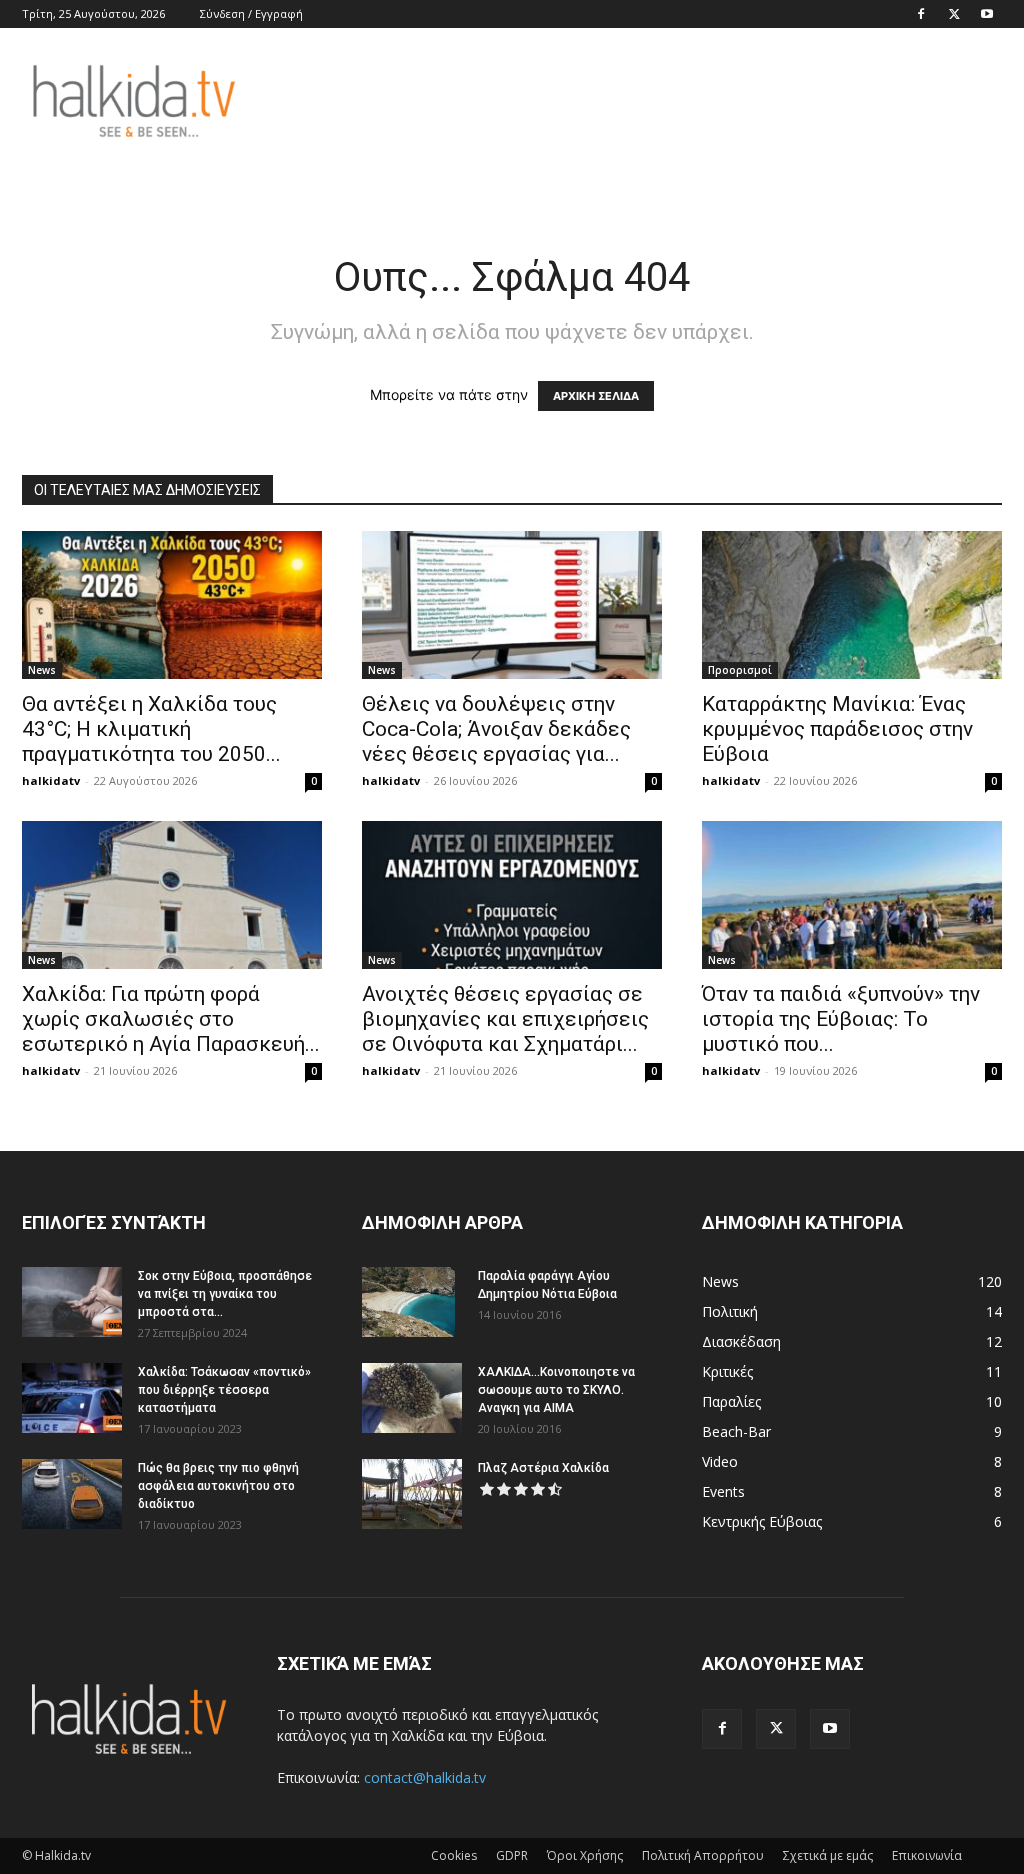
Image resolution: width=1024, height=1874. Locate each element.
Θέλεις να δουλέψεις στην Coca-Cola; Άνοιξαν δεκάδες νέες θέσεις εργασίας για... (496, 729)
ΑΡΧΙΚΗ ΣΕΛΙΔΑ (596, 396)
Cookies (454, 1855)
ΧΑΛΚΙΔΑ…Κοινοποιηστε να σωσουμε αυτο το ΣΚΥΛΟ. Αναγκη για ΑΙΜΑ (556, 1390)
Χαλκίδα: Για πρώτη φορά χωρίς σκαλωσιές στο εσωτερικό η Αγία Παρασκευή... (171, 1019)
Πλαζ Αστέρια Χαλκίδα (543, 1468)
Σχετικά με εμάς (828, 1855)
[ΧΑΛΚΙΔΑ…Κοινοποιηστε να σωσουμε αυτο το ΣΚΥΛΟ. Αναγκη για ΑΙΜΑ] (412, 1398)
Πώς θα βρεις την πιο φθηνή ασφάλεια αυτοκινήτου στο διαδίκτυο (218, 1486)
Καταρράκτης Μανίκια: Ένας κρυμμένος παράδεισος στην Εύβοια (837, 729)
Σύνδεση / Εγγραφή (251, 13)
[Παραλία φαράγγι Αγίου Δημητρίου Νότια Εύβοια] (408, 1302)
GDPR (512, 1855)
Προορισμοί (740, 670)
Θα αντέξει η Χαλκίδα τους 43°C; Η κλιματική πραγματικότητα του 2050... (151, 729)
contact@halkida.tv (425, 1777)
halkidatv (51, 780)
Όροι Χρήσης (585, 1855)
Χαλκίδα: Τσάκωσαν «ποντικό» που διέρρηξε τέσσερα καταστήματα (224, 1390)
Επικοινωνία (927, 1855)
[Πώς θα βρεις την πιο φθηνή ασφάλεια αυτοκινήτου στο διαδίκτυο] (72, 1494)
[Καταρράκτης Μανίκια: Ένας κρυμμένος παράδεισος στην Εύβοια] (852, 605)
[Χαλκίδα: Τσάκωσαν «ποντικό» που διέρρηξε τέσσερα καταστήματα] (72, 1398)
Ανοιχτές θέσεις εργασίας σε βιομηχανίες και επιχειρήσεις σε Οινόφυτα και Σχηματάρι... (505, 1019)
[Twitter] (954, 14)
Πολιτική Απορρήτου (703, 1855)
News (42, 670)
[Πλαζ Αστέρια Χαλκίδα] (412, 1494)
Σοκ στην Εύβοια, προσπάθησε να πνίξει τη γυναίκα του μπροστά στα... (225, 1294)
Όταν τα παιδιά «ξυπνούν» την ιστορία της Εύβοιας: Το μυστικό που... (841, 1019)
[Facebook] (921, 14)
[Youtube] (987, 14)
